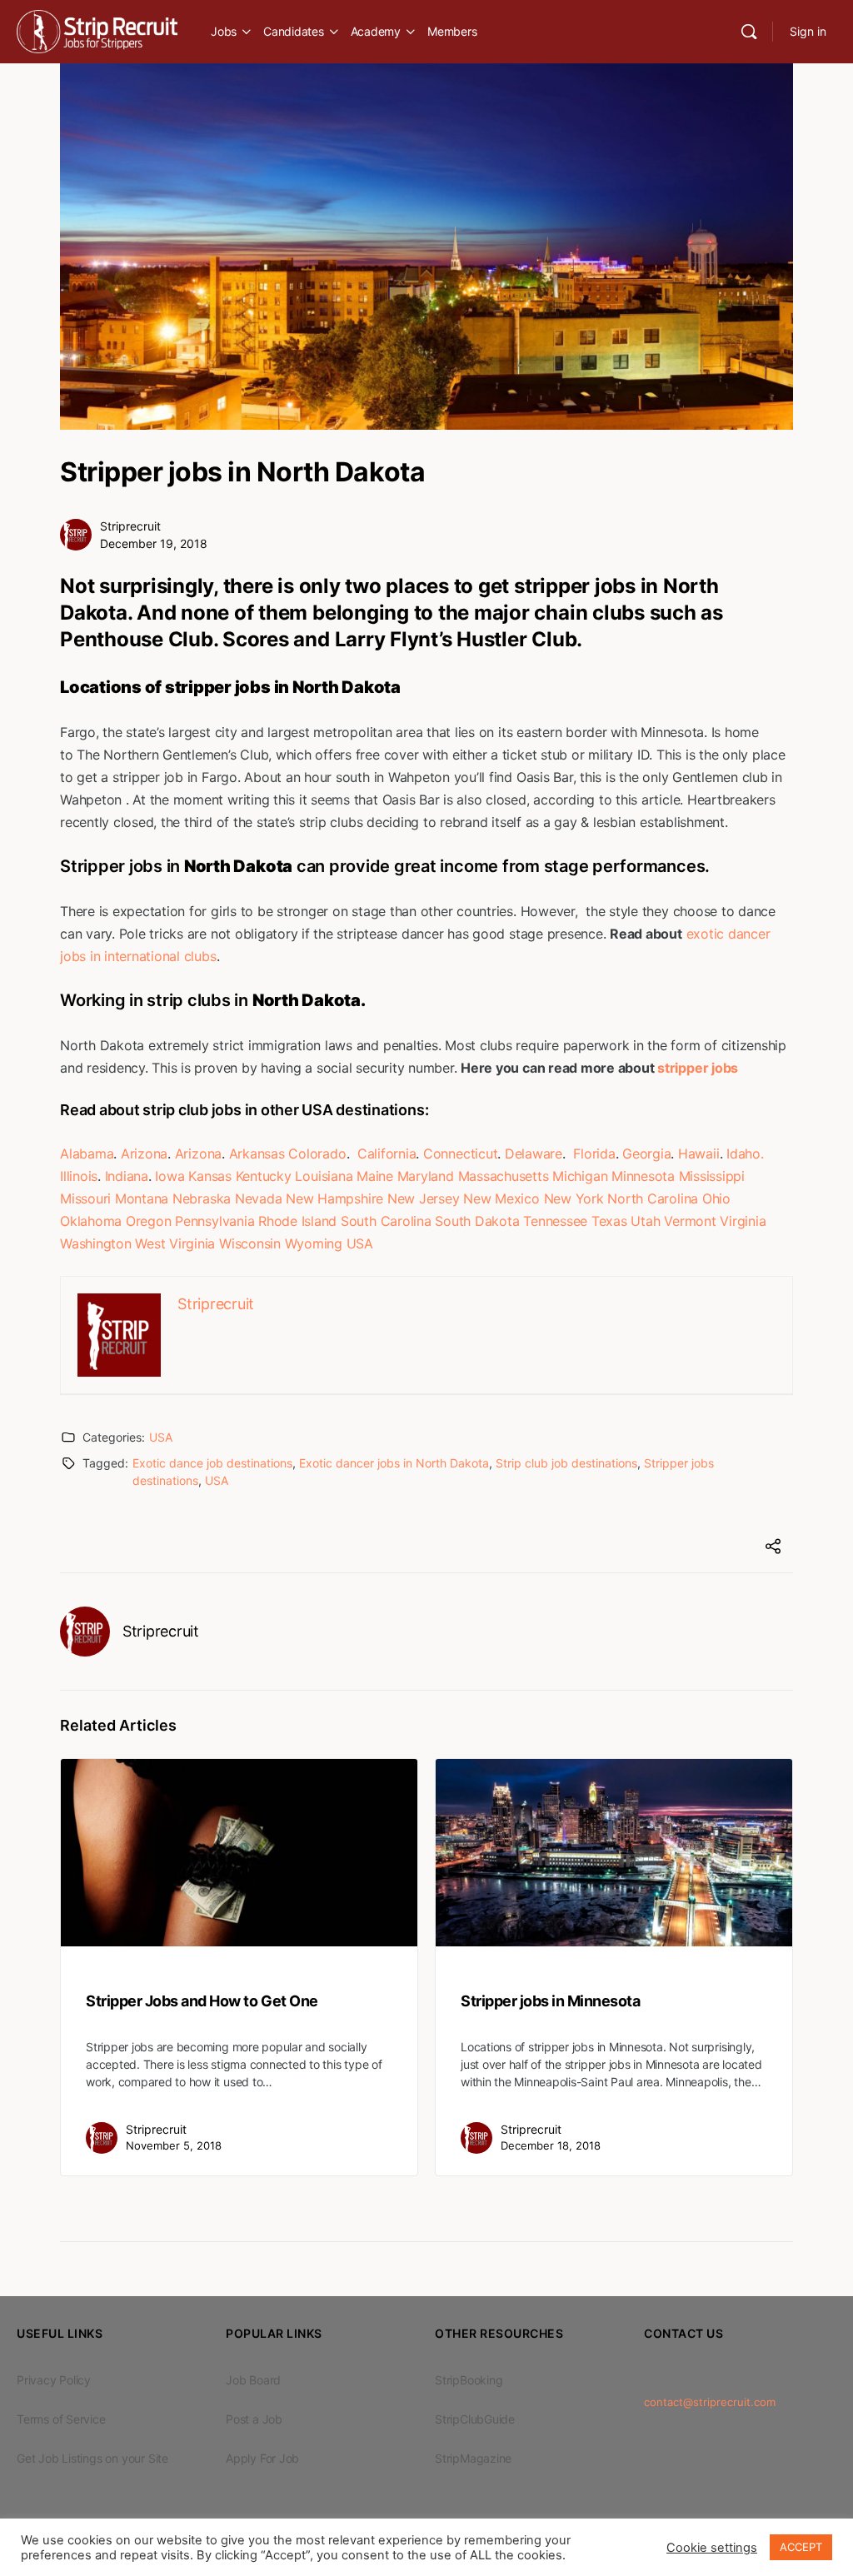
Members (452, 31)
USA (360, 1243)
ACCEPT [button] (801, 2547)
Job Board (253, 2380)
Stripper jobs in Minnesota (551, 2001)
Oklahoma (91, 1221)
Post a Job (254, 2419)
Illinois (79, 1176)
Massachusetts (504, 1176)
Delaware (534, 1153)
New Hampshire (334, 1198)
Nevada (259, 1198)
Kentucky (264, 1176)
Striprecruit (130, 526)
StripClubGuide (475, 2419)
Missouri (85, 1198)
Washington (96, 1243)
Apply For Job (262, 2458)
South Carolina (386, 1221)
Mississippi (712, 1176)
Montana (142, 1198)
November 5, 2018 (174, 2145)
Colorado (317, 1153)
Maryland (426, 1176)
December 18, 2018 (551, 2145)
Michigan (580, 1176)
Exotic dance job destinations (212, 1463)
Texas (609, 1221)
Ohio (716, 1198)
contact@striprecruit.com (710, 2402)
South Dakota (477, 1221)
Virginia (743, 1221)
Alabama (87, 1153)
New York (574, 1198)
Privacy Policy (54, 2380)
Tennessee (555, 1221)
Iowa (170, 1176)
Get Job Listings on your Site (92, 2458)
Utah (645, 1221)
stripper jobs (698, 1068)
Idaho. (745, 1153)
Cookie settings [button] (712, 2548)
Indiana (127, 1176)
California (387, 1153)
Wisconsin (250, 1243)
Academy (376, 31)
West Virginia (175, 1243)
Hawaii (699, 1153)
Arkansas (257, 1153)
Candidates (294, 31)
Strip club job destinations (566, 1463)
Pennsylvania (214, 1221)
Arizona (144, 1153)
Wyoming (314, 1243)
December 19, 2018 (154, 543)
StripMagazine (473, 2458)
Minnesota (643, 1176)
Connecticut (460, 1153)
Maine (375, 1176)
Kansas (210, 1176)
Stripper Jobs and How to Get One (202, 2001)
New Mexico (501, 1198)
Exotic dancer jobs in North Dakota (394, 1463)
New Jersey (424, 1198)
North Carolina (653, 1198)
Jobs (224, 31)
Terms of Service (61, 2419)
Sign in (808, 31)
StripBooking (469, 2380)
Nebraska (202, 1198)
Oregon (149, 1221)
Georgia (646, 1153)
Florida (594, 1153)
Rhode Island (297, 1221)
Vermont (690, 1221)
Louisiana (324, 1176)
